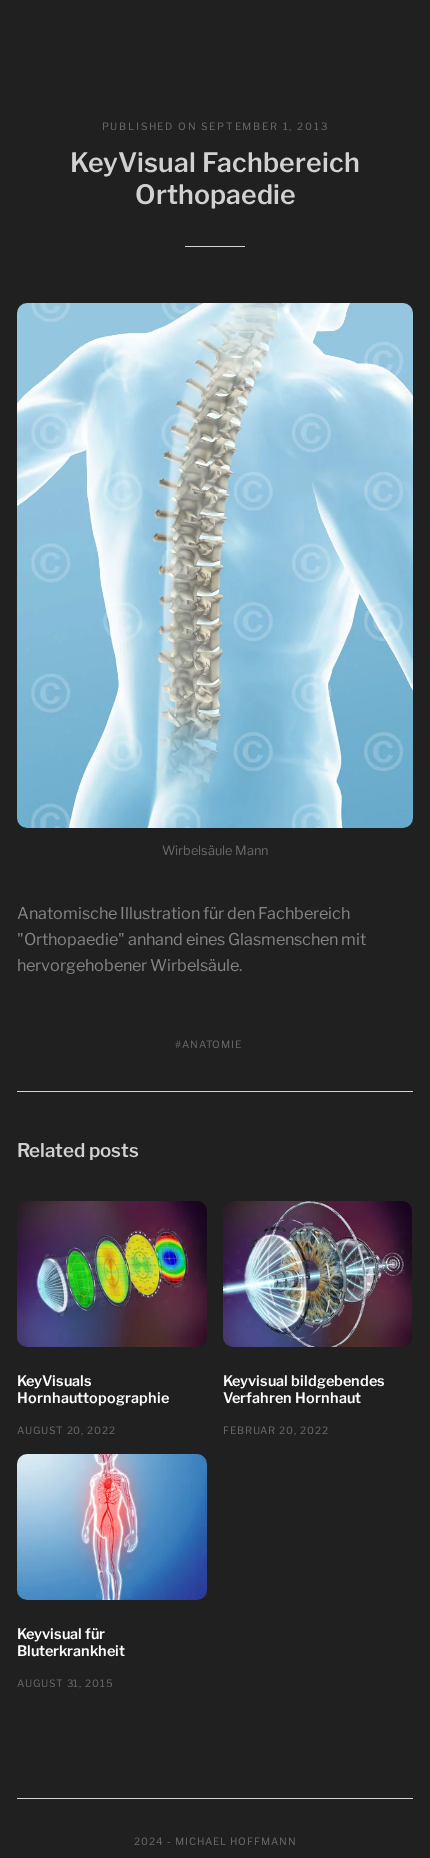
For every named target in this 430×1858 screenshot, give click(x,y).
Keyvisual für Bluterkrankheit (71, 1643)
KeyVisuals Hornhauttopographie (93, 1390)
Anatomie (212, 1044)
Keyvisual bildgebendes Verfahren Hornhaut (304, 1390)
